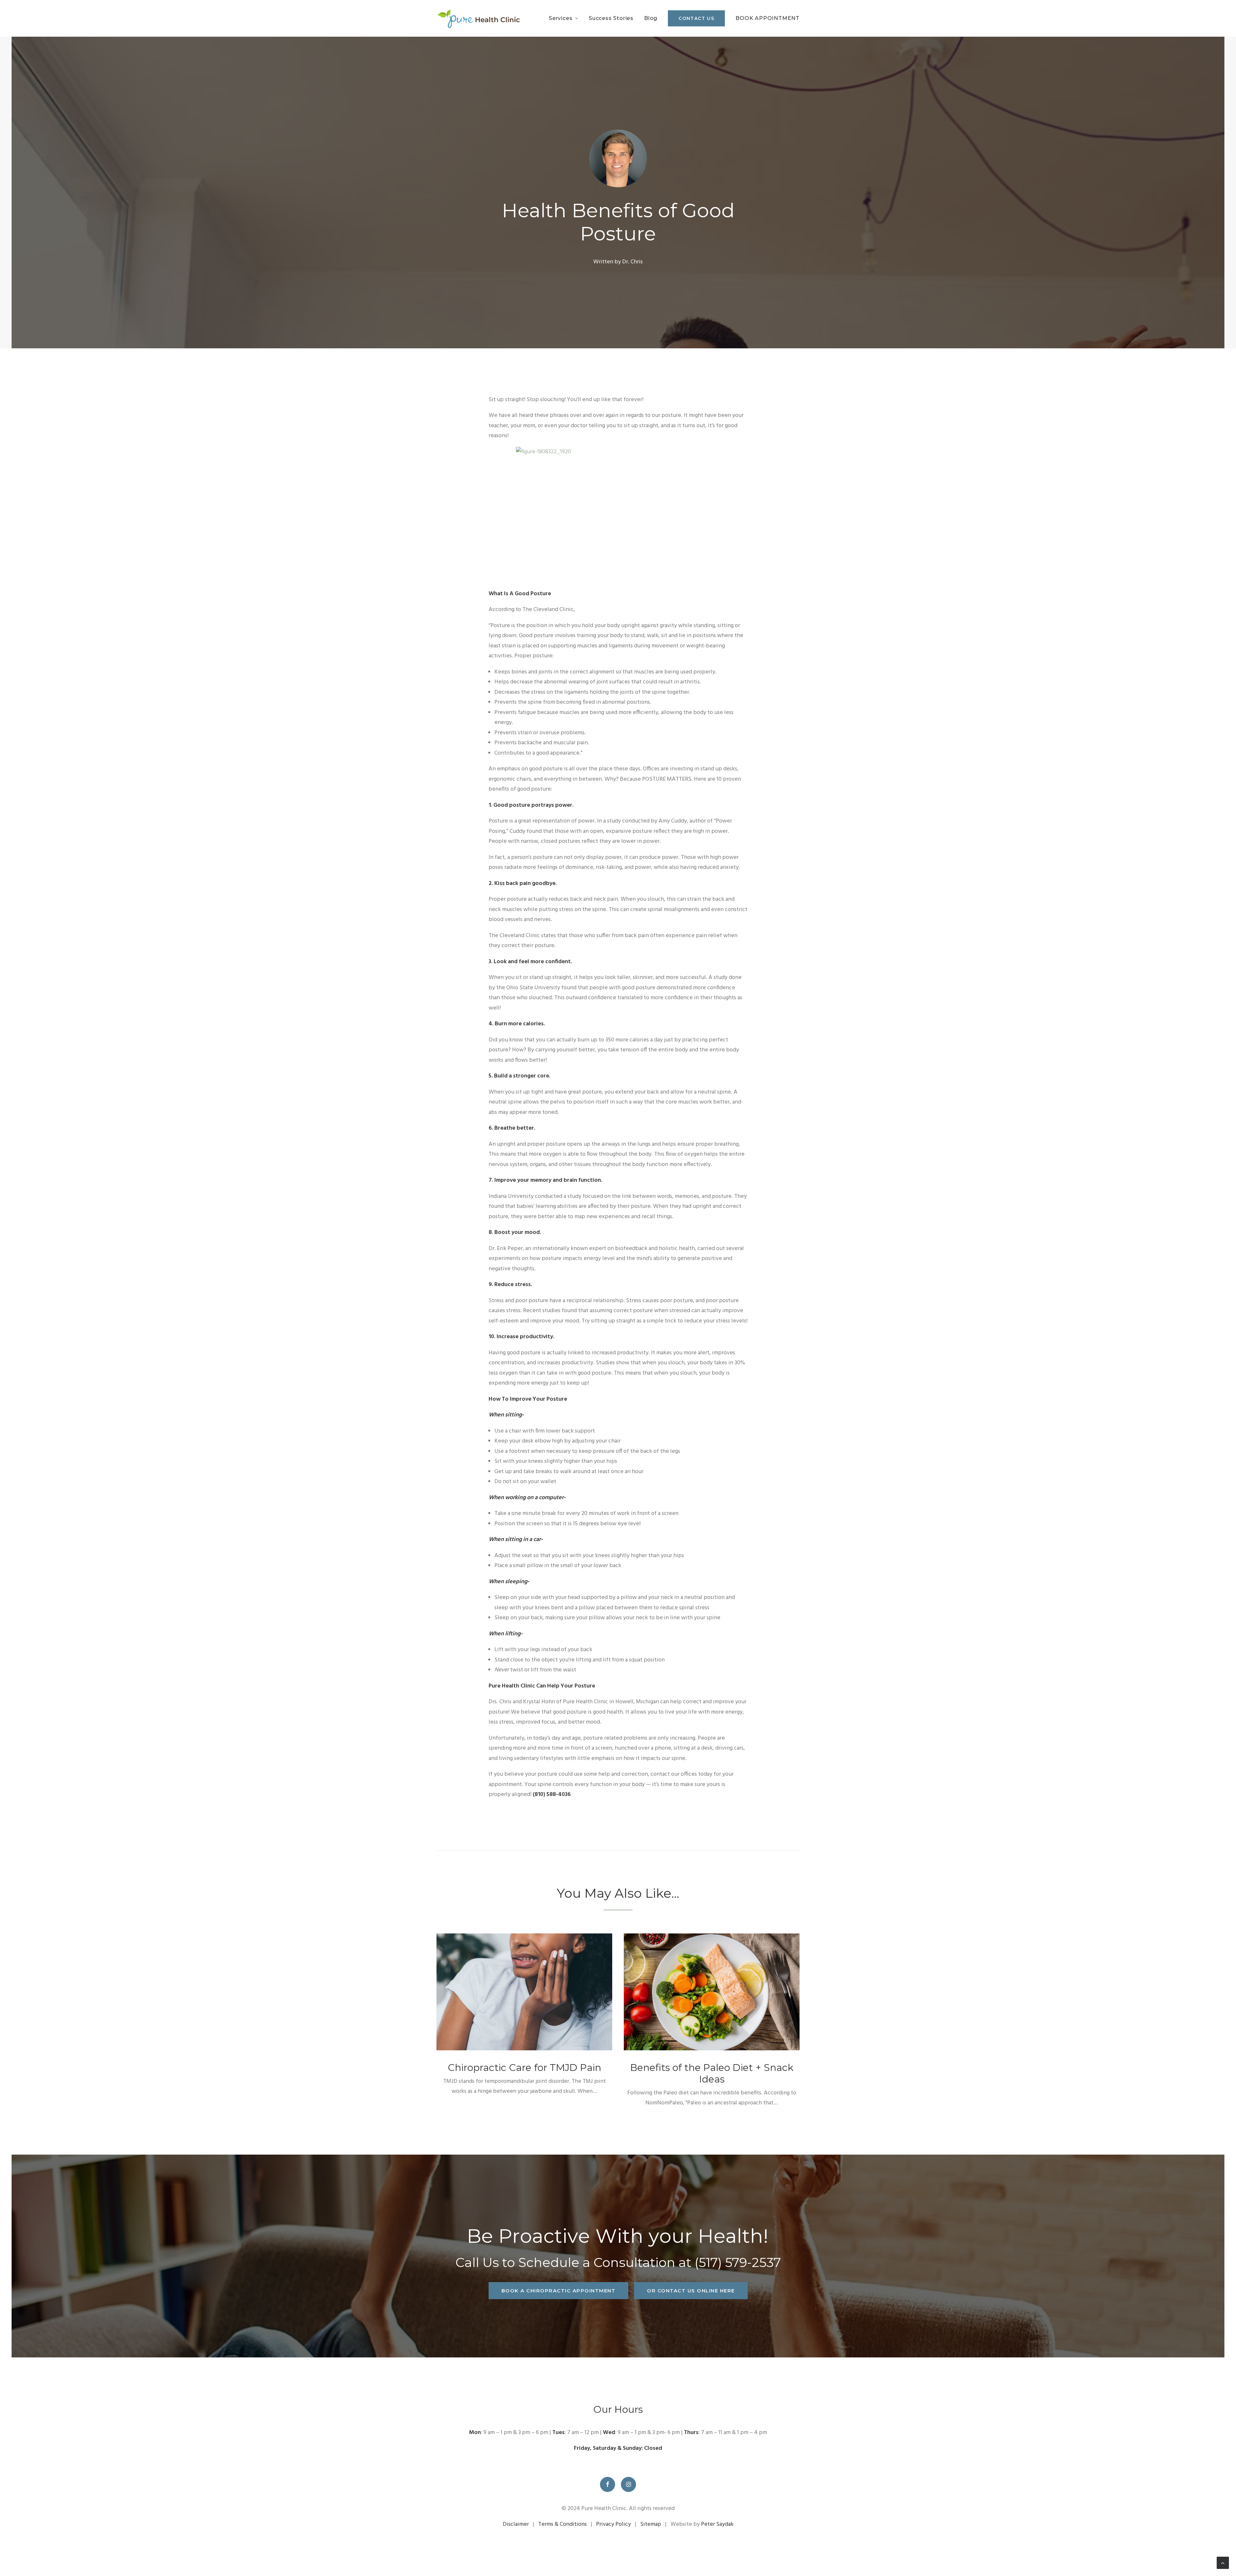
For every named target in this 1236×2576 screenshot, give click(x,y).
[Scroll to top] (1223, 2563)
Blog (651, 18)
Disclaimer (516, 2524)
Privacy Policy (613, 2524)
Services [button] (561, 18)
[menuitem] (566, 18)
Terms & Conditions (562, 2524)
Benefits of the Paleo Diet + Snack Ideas (712, 2073)
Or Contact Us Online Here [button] (691, 2291)
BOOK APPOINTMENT (768, 18)
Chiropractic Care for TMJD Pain (524, 2068)
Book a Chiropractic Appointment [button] (559, 2291)
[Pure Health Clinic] (478, 18)
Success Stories (611, 18)
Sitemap (651, 2524)
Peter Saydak (717, 2524)
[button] (524, 1992)
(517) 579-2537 (738, 2262)
